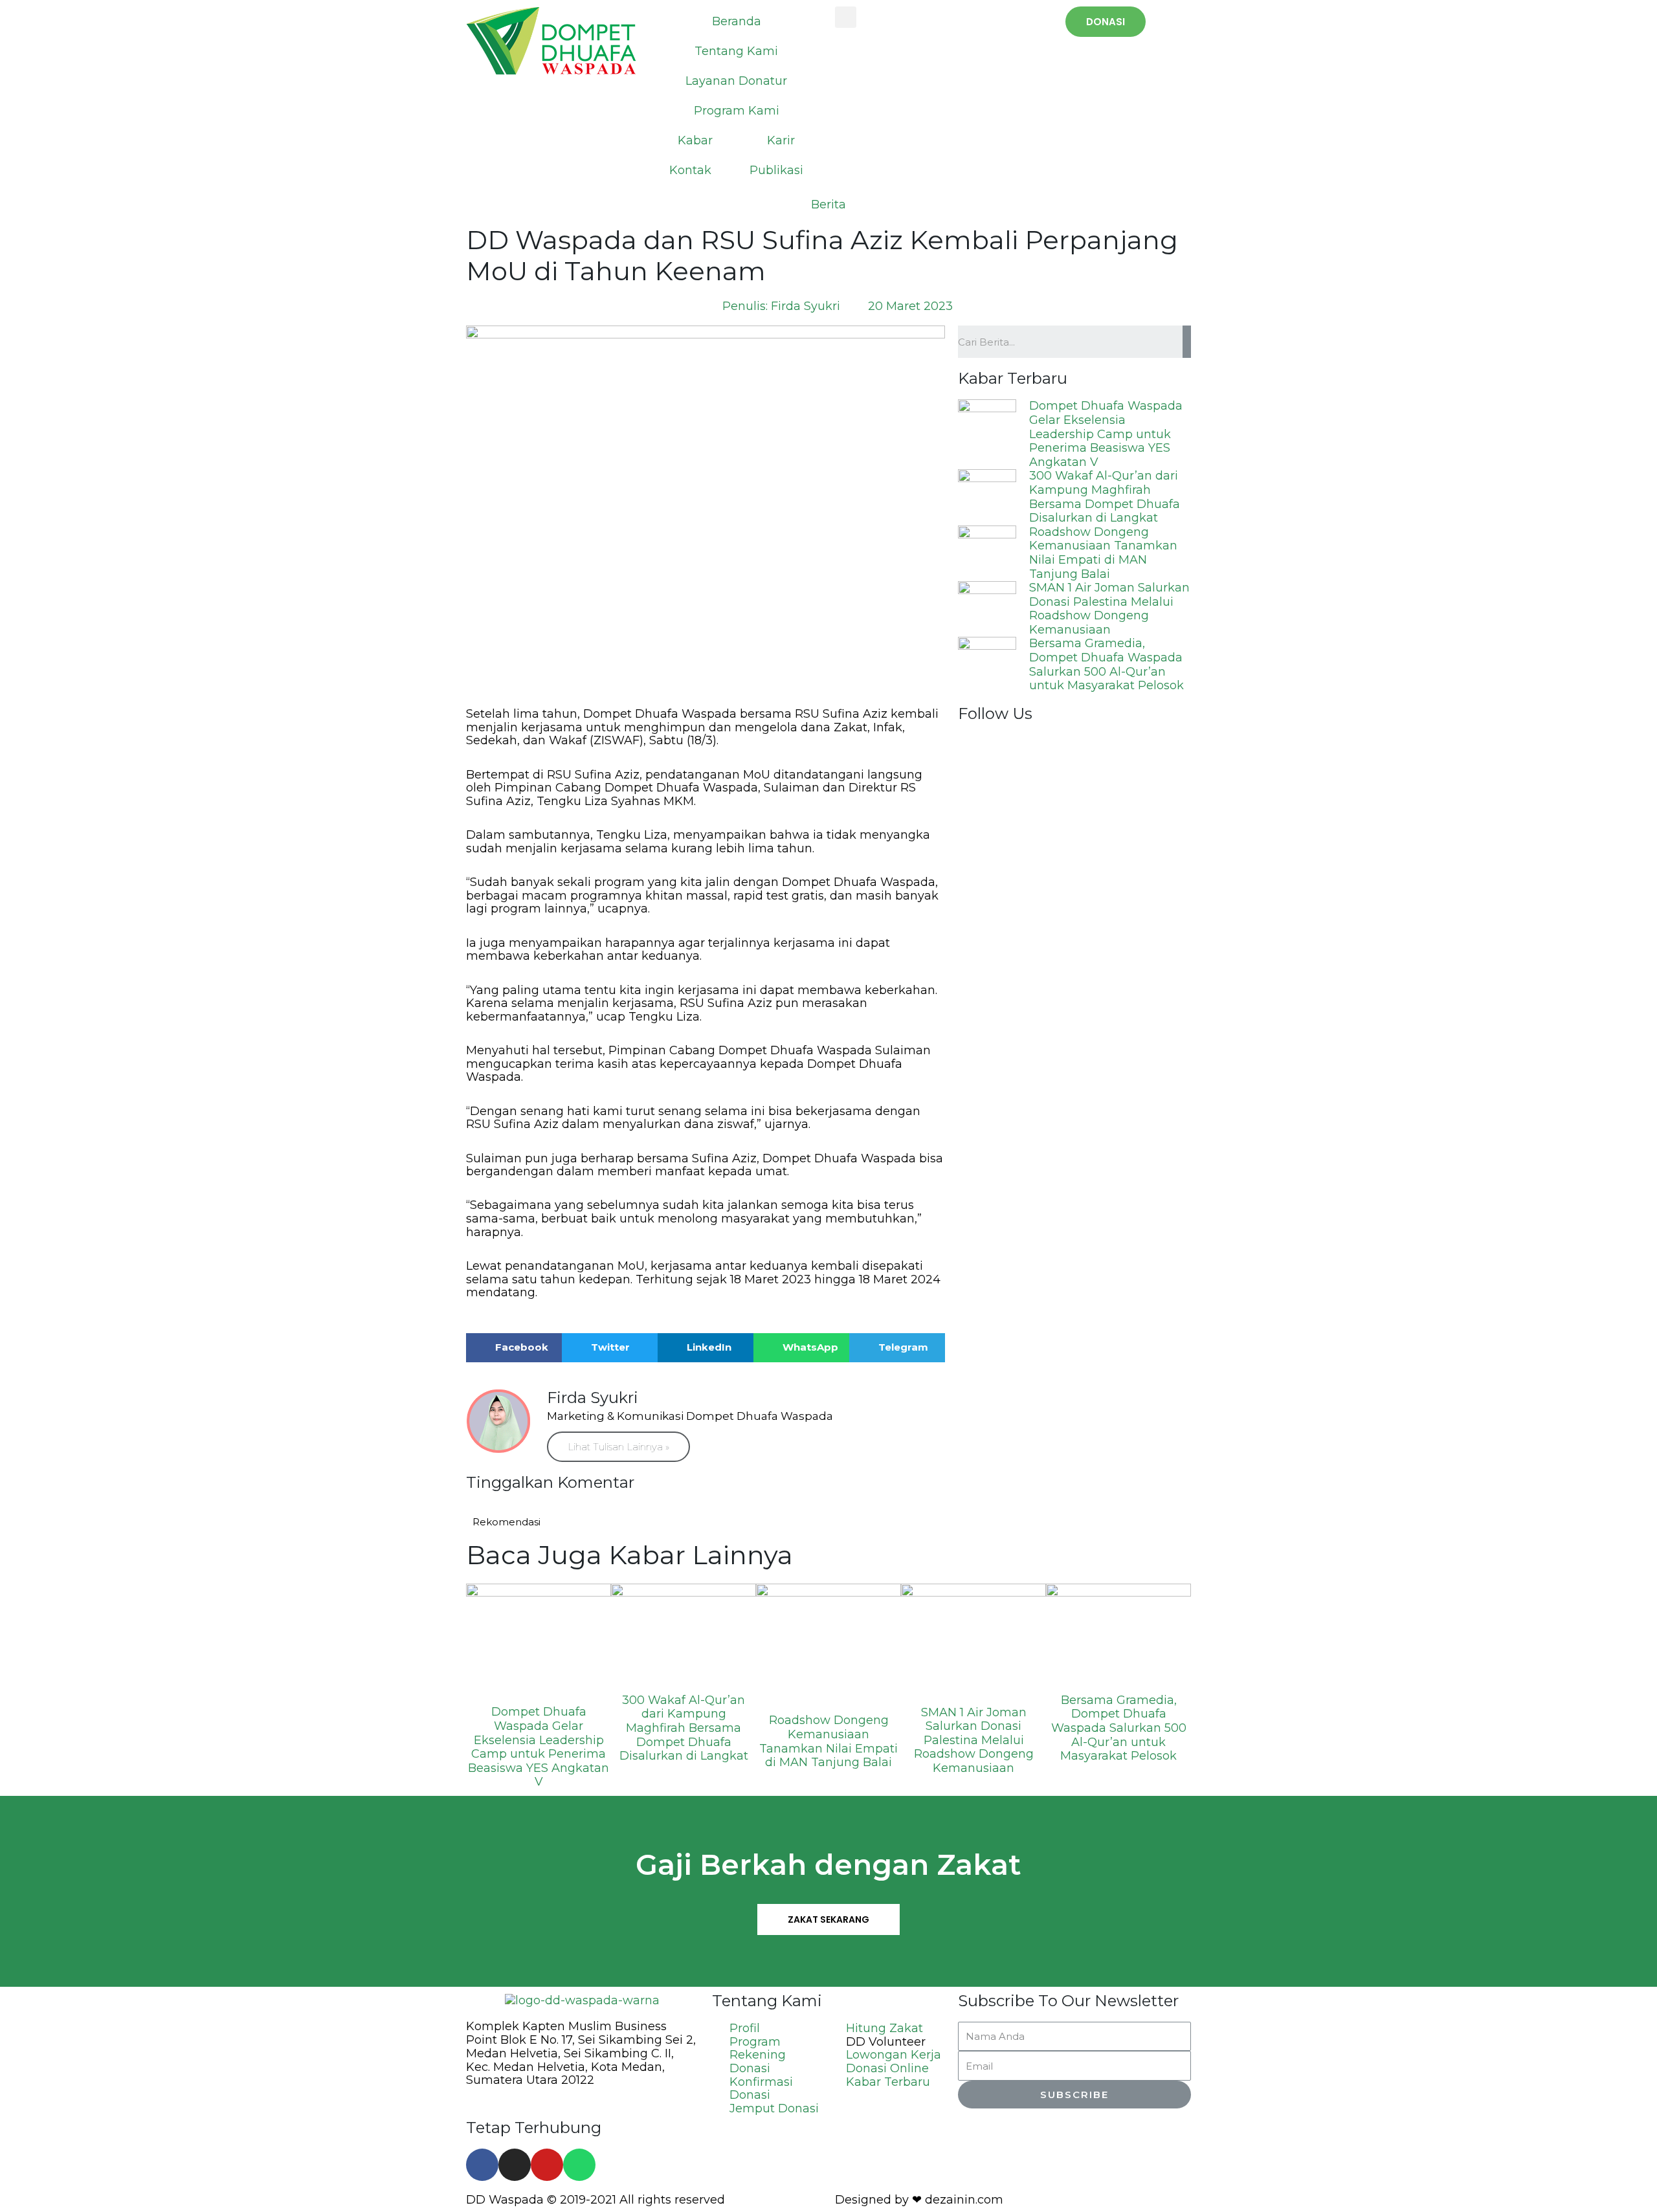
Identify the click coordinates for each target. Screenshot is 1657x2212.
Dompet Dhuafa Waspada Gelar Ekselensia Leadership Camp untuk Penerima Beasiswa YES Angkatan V (1106, 434)
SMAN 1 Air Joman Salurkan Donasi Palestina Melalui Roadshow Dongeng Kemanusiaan (1109, 609)
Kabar (695, 140)
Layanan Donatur (736, 81)
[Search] (1187, 342)
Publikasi (776, 170)
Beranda (737, 21)
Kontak (690, 170)
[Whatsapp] (579, 2165)
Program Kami (737, 111)
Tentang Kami (736, 51)
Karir (781, 140)
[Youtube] (547, 2165)
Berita (828, 205)
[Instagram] (515, 2165)
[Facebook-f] (482, 2165)
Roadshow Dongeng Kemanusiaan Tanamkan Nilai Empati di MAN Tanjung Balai (1103, 553)
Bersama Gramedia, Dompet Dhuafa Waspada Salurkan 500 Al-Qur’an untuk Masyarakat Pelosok (1107, 664)
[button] (1106, 22)
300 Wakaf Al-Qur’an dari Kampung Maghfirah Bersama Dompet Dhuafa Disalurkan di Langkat (1105, 497)
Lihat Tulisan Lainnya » (618, 1447)
